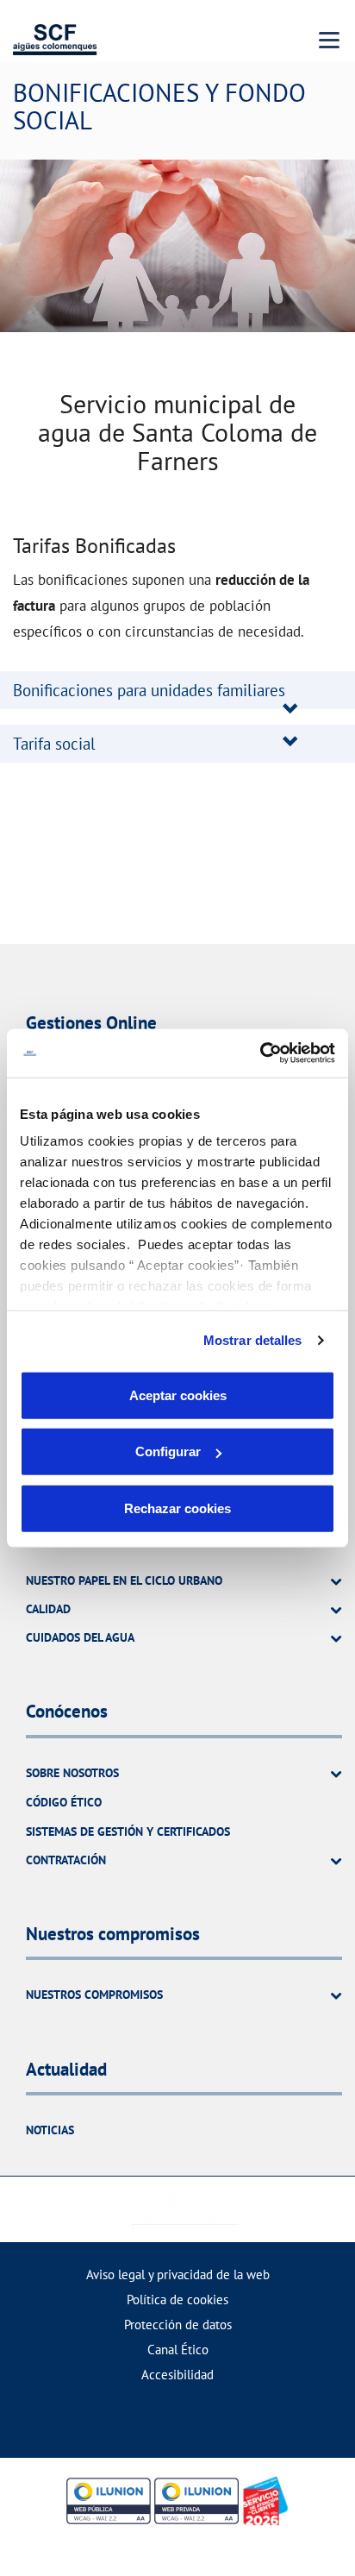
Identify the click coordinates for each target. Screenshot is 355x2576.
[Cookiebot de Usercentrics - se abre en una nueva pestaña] (260, 1053)
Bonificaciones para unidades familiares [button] (149, 690)
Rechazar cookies (177, 1508)
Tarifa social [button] (54, 744)
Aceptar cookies (178, 1395)
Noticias (50, 2130)
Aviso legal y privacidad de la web (178, 2274)
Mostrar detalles (253, 1340)
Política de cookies (177, 2300)
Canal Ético (178, 2350)
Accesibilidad (177, 2375)
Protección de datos (178, 2325)
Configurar (168, 1451)
